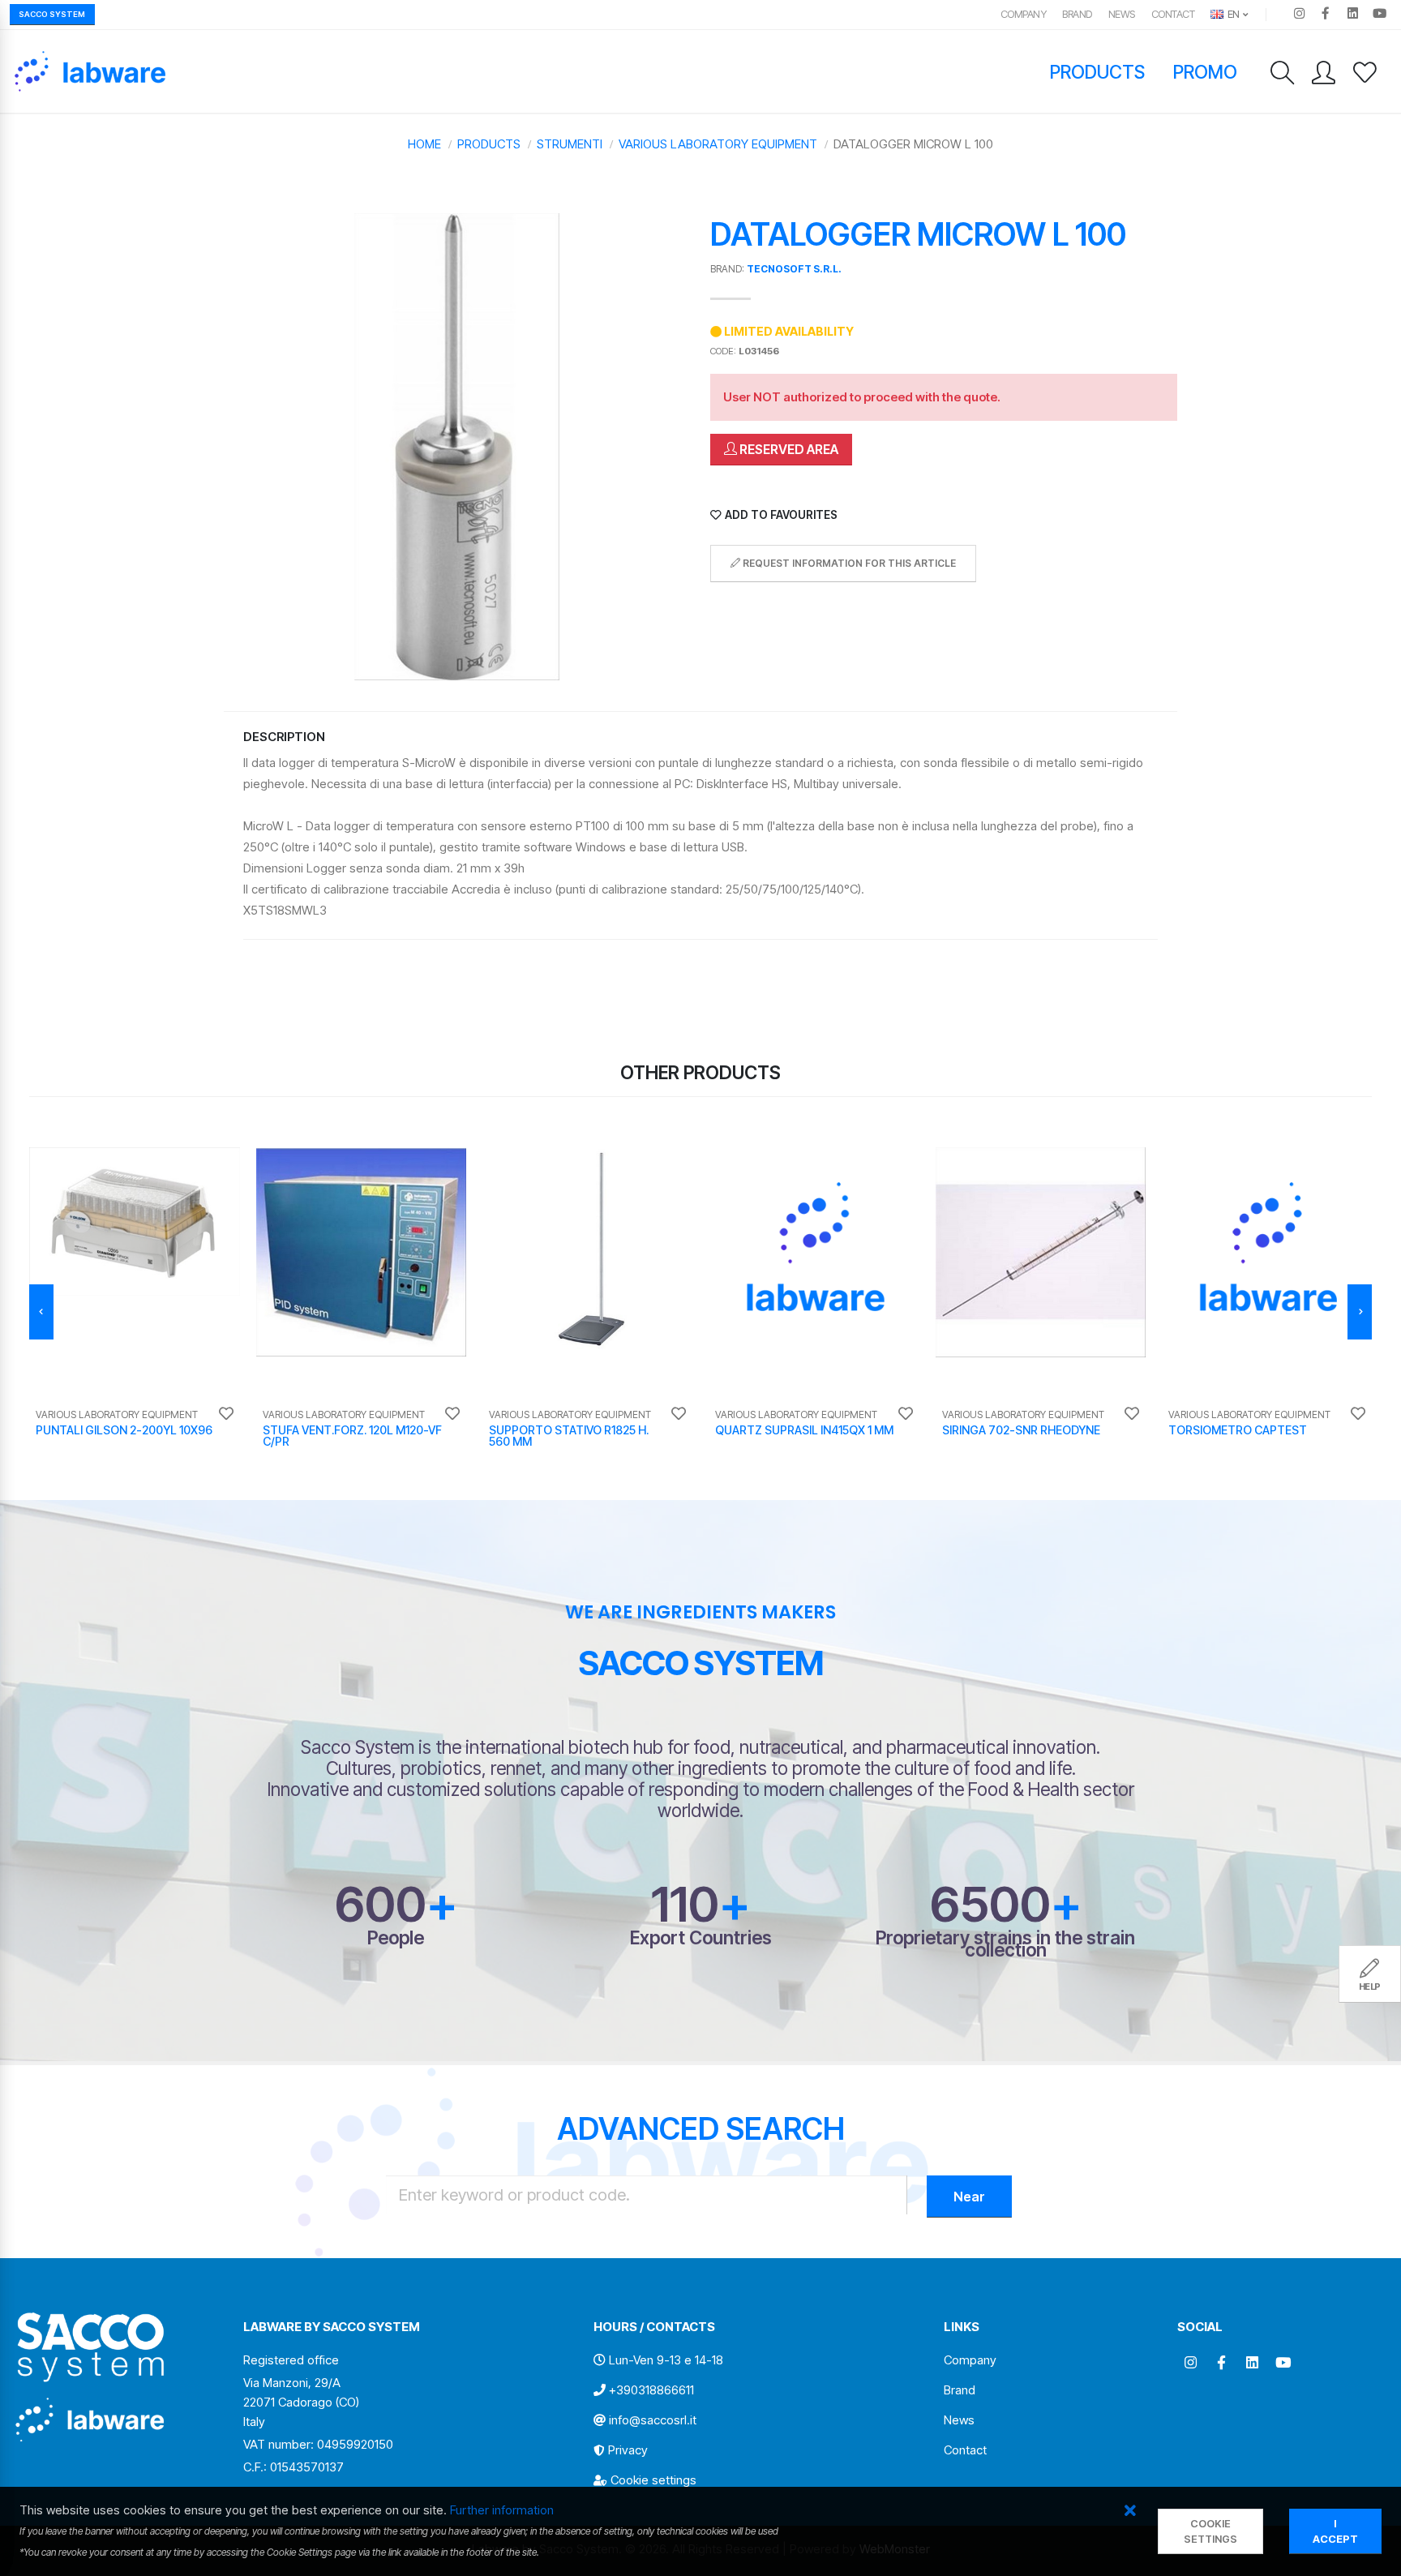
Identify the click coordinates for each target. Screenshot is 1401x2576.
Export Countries (701, 1937)
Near (969, 2197)
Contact (1173, 14)
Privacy (628, 2450)
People (396, 1937)
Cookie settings (653, 2480)
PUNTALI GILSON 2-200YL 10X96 (124, 1430)
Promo (1206, 72)
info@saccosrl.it (653, 2420)
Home (424, 144)
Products (1098, 72)
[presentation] (41, 1312)
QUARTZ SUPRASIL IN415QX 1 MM (804, 1430)
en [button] (1232, 14)
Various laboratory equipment (718, 144)
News (1122, 14)
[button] (1130, 2512)
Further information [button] (502, 2510)
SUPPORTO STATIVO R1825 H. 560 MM (569, 1436)
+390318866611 (651, 2390)
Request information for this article (848, 563)
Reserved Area (788, 449)
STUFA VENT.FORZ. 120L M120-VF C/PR (352, 1436)
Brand (1077, 14)
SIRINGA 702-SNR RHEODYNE (1021, 1430)
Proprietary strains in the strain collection (1005, 1944)
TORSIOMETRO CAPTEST (1238, 1430)
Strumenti (570, 144)
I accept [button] (1335, 2531)
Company (1024, 14)
